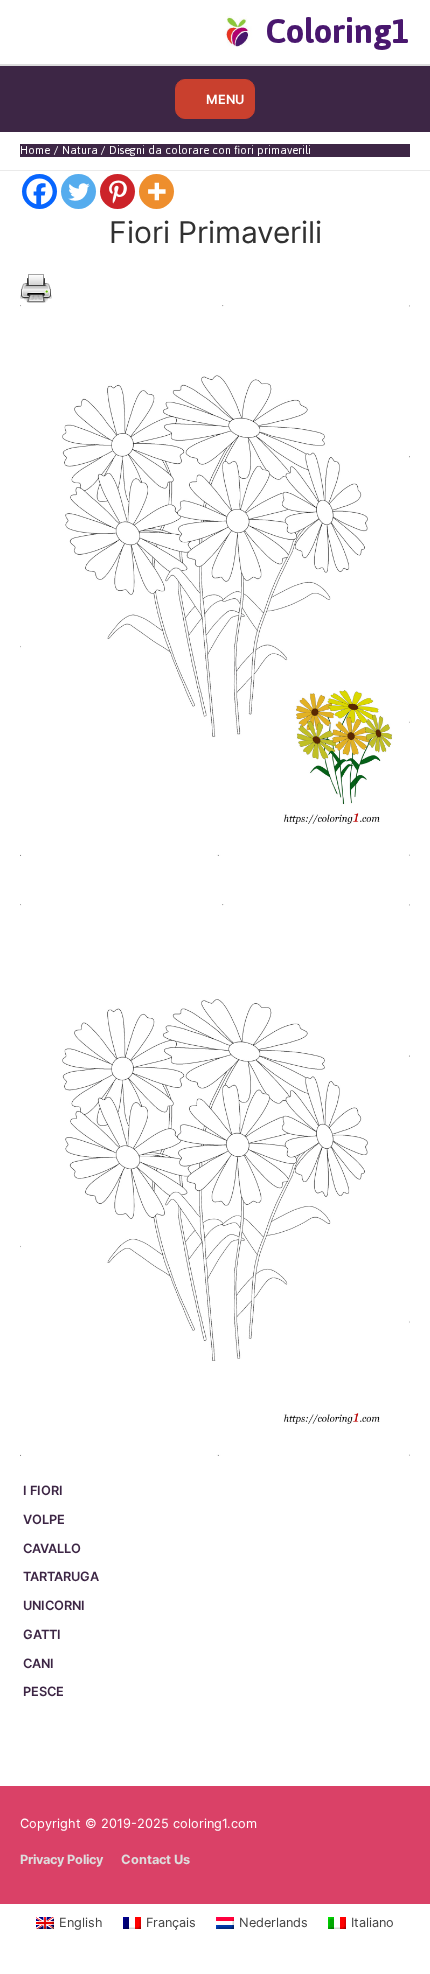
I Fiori (43, 1490)
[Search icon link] (52, 31)
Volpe (44, 1519)
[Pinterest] (117, 191)
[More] (156, 191)
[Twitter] (78, 191)
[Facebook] (39, 191)
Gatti (42, 1634)
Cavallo (52, 1548)
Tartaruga (61, 1576)
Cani (38, 1663)
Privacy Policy (61, 1859)
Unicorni (54, 1605)
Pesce (43, 1691)
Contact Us (155, 1859)
